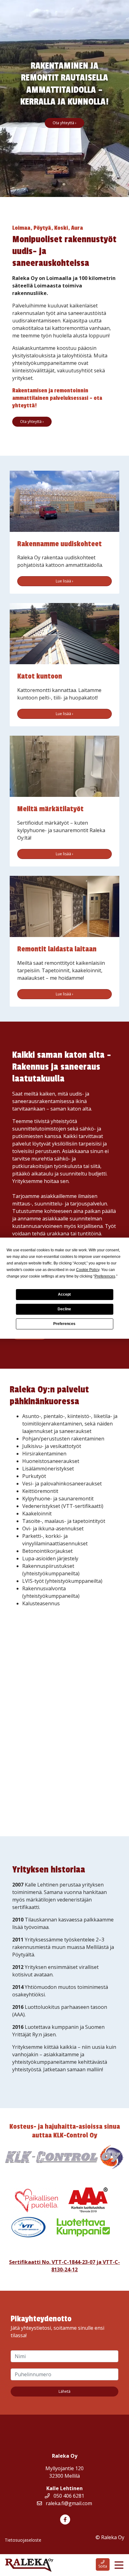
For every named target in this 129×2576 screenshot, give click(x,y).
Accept (64, 1294)
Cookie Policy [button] (88, 1270)
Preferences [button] (105, 1276)
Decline (64, 1309)
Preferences (64, 1324)
